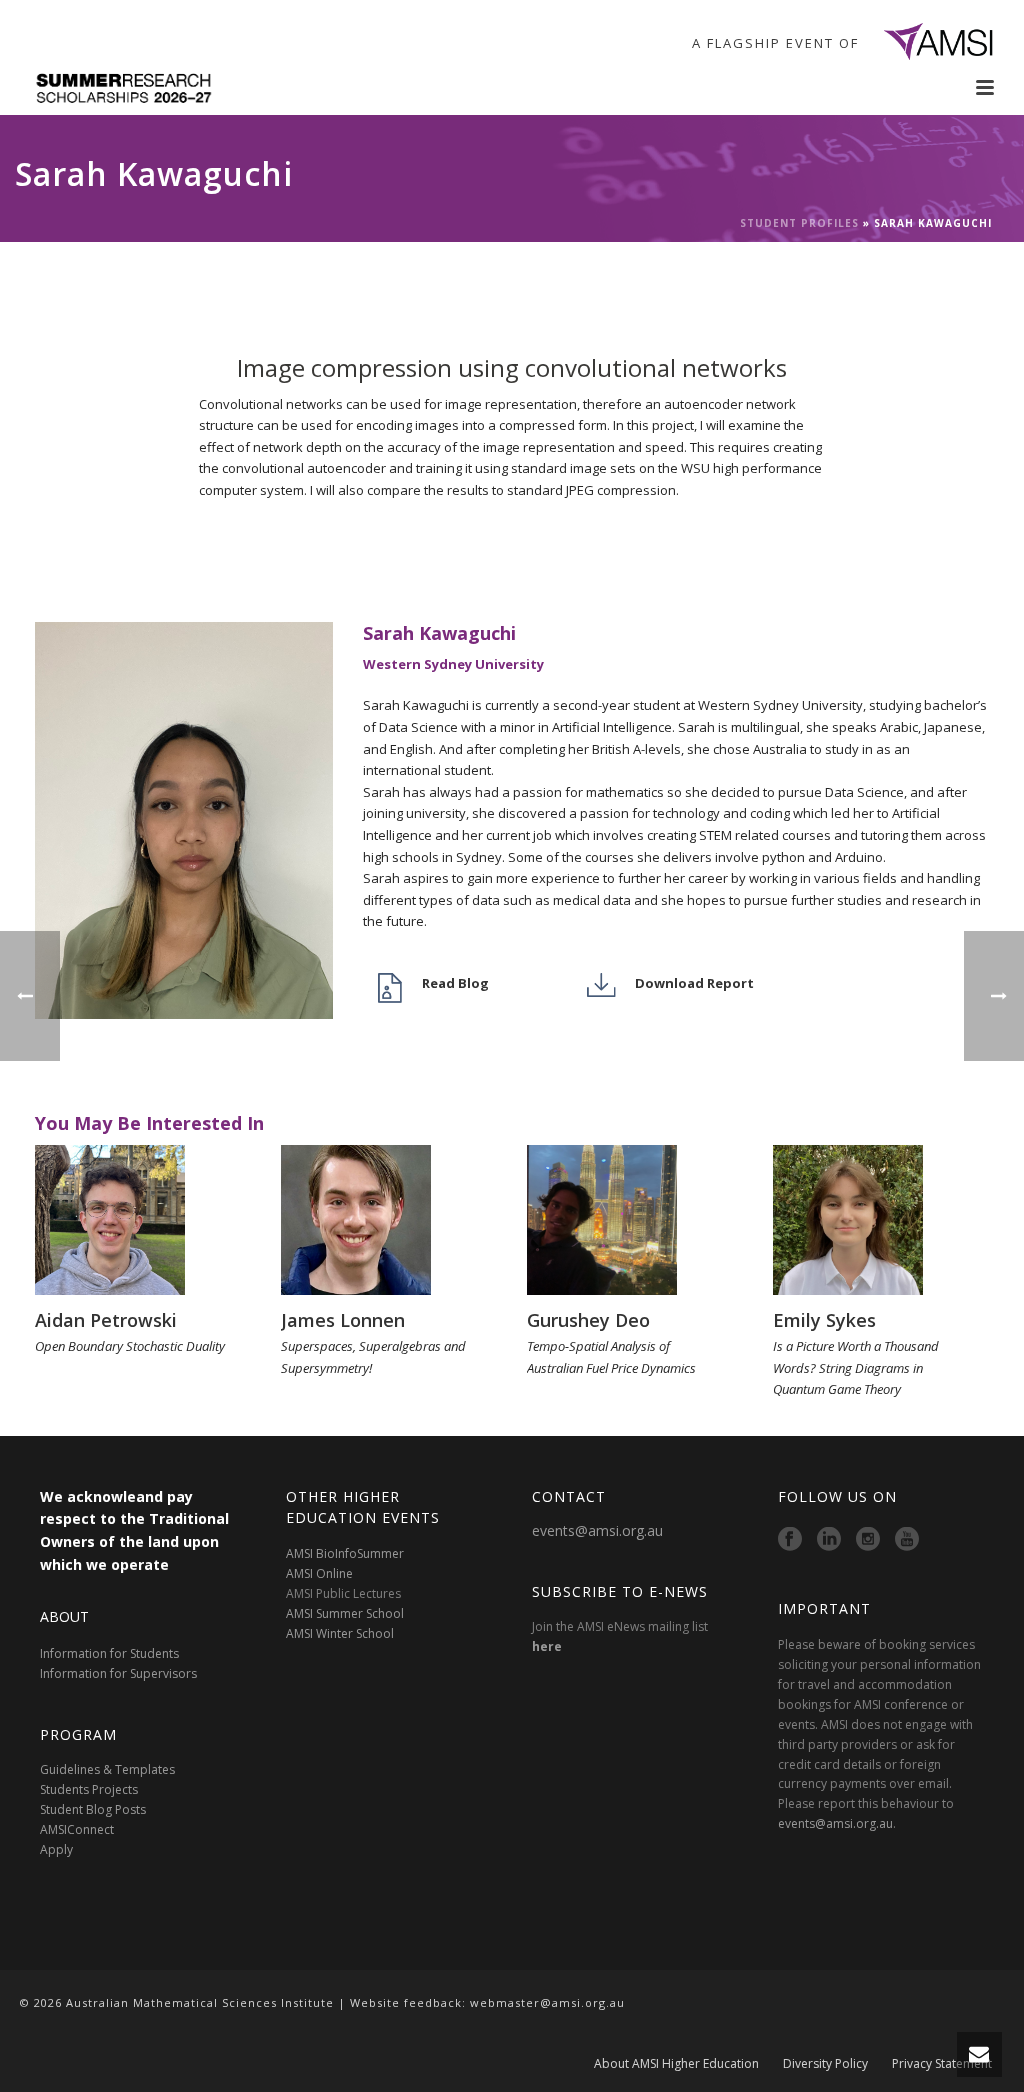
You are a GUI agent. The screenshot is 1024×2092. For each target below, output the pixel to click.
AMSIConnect (77, 1829)
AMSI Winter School (340, 1633)
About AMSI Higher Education (676, 2064)
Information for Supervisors (118, 1673)
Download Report (694, 983)
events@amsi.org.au (597, 1530)
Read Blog (455, 983)
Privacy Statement (942, 2064)
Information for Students (109, 1653)
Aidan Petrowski (106, 1320)
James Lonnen (343, 1320)
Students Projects (89, 1789)
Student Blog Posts (93, 1809)
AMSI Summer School (345, 1613)
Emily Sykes (824, 1320)
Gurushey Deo (588, 1320)
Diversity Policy (825, 2064)
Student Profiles (799, 223)
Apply (56, 1849)
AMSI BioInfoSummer (345, 1553)
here (547, 1646)
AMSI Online (319, 1573)
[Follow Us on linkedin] (829, 1540)
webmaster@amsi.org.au (547, 2002)
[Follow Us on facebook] (790, 1540)
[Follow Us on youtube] (907, 1540)
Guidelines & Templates (107, 1769)
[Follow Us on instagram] (868, 1540)
